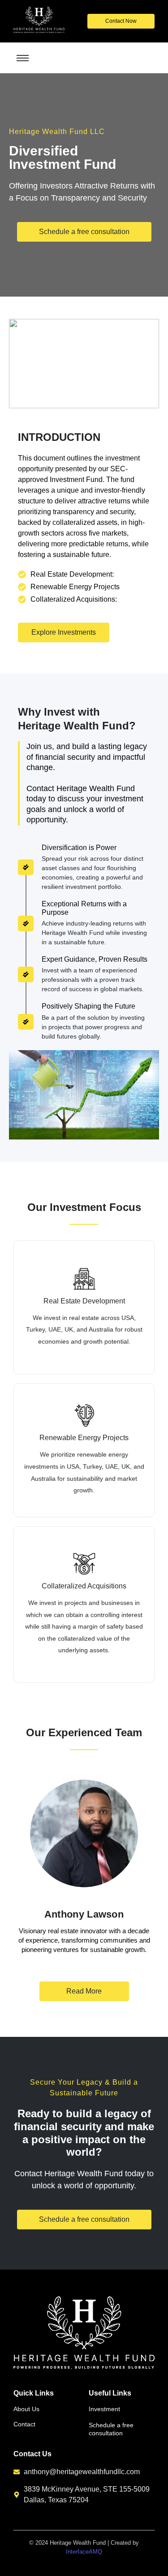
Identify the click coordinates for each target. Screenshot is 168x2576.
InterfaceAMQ (84, 2552)
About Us (26, 2409)
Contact (24, 2424)
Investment (104, 2409)
